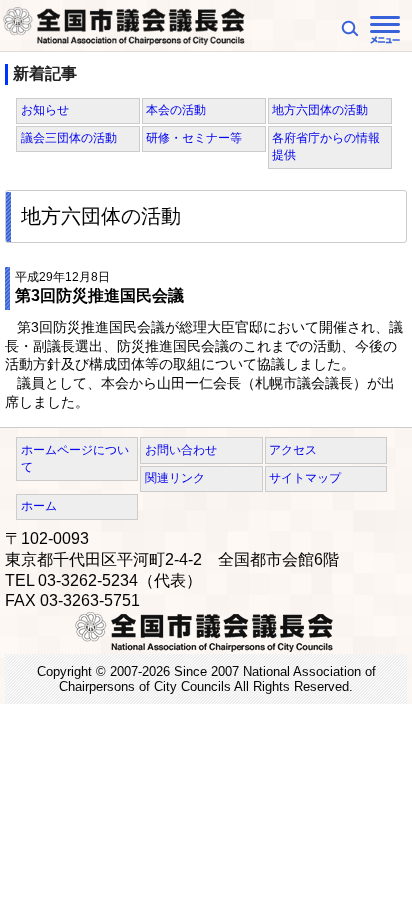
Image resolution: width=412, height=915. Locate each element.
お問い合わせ (181, 450)
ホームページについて (75, 458)
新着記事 (45, 73)
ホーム (39, 506)
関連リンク (175, 478)
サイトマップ (305, 478)
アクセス (293, 450)
